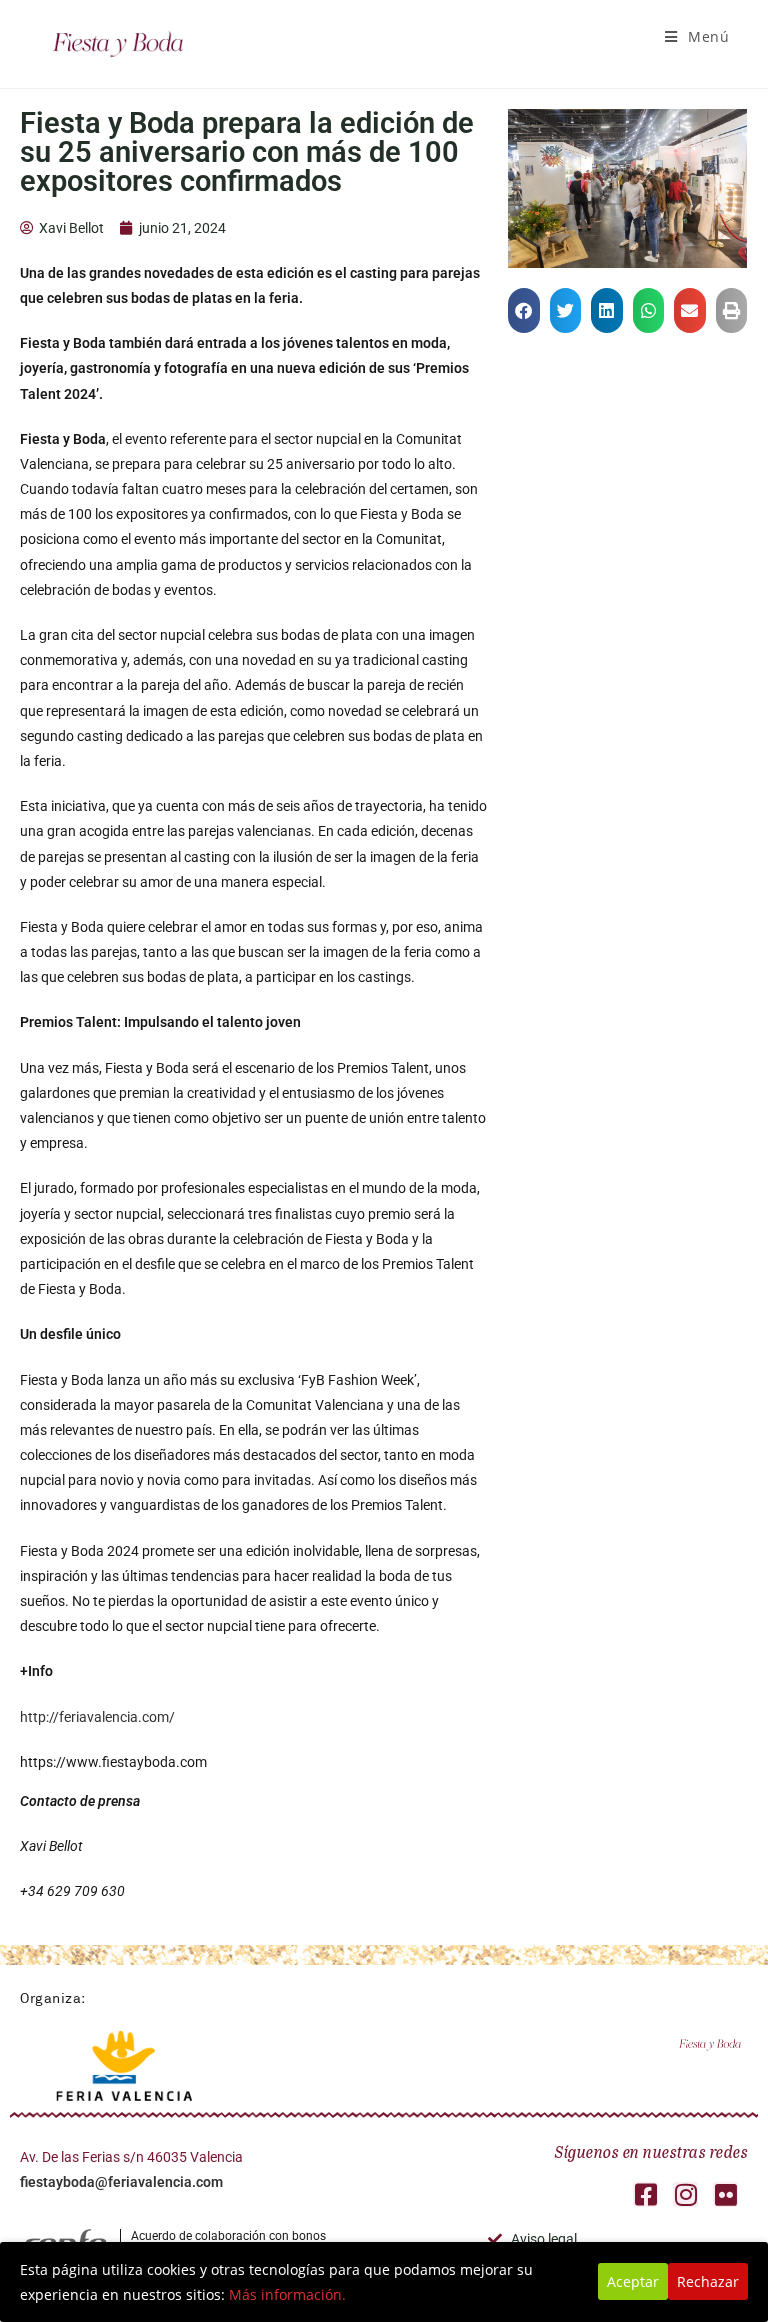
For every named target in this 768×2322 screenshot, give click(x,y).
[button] (524, 310)
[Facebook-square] (645, 2194)
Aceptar (633, 2281)
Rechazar (708, 2281)
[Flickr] (725, 2194)
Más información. (287, 2294)
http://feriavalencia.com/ (97, 1717)
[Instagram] (685, 2194)
